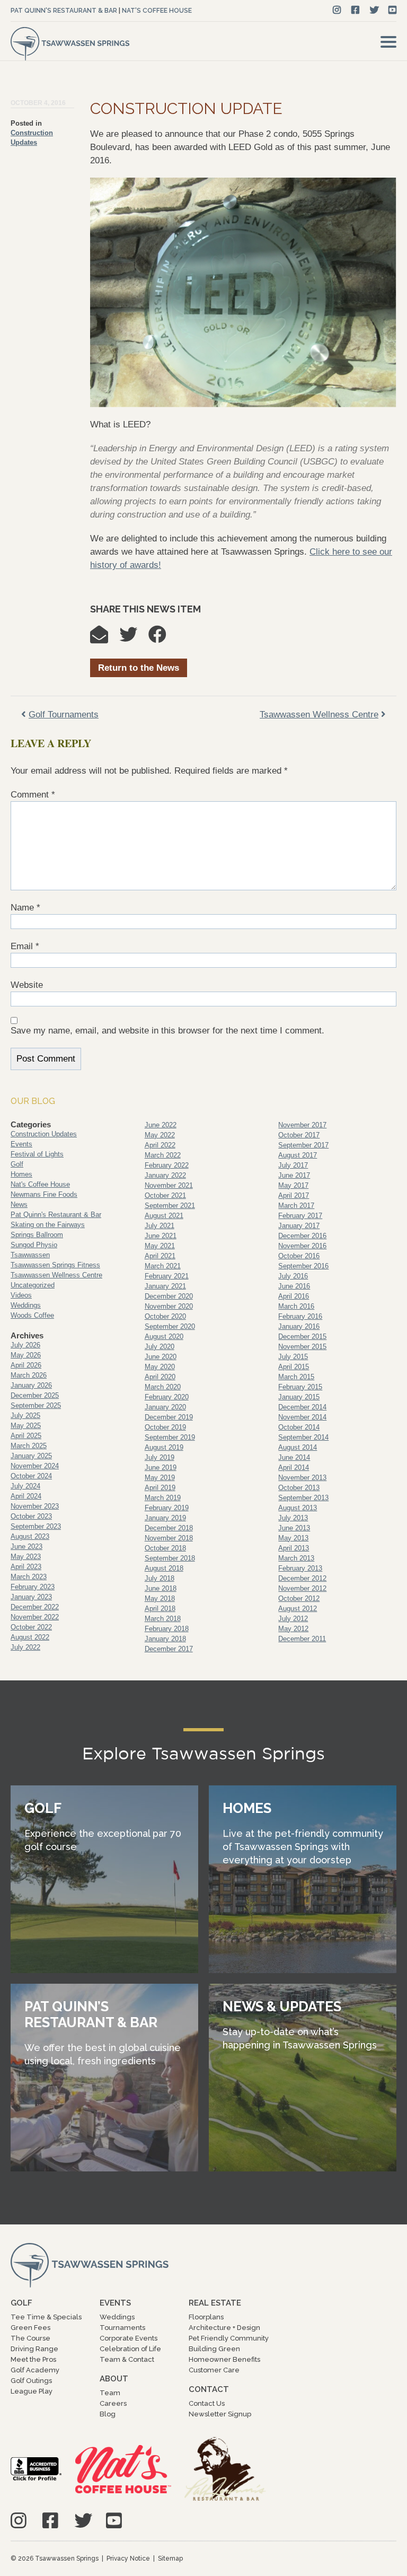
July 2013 (293, 1518)
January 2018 (165, 1639)
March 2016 (296, 1306)
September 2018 (170, 1558)
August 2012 (298, 1609)
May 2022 (160, 1135)
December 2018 (169, 1528)
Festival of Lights (37, 1154)
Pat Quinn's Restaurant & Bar (64, 11)
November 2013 (302, 1478)
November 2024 (35, 1466)
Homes (21, 1174)
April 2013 (294, 1548)
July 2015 (293, 1357)
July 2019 (160, 1457)
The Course (30, 2338)
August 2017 (298, 1155)
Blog (108, 2414)
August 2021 (164, 1216)
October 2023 (31, 1516)
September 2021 (170, 1206)
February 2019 (167, 1508)
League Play (32, 2391)
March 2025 (29, 1446)
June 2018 (161, 1588)
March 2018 (163, 1619)
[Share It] (163, 638)
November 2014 (302, 1417)
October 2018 (165, 1548)
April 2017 (294, 1195)
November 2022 (35, 1617)
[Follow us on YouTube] (392, 10)
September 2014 (303, 1437)
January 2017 (299, 1226)
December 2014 (302, 1407)
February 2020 (167, 1397)
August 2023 (30, 1536)
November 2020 (169, 1306)
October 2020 (165, 1316)
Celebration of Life (130, 2349)
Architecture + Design (224, 2328)
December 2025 (35, 1395)
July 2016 (293, 1276)
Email (25, 946)
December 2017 (169, 1649)
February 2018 (167, 1629)
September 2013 (303, 1498)
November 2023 (35, 1506)
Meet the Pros (33, 2359)
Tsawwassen (30, 1255)
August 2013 (298, 1508)
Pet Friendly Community (229, 2338)
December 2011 (302, 1639)
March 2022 (163, 1155)
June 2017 (294, 1175)
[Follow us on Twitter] (374, 10)
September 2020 (170, 1326)
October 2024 (31, 1476)
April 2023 (26, 1567)
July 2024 (25, 1486)
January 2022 (165, 1175)
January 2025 (31, 1456)
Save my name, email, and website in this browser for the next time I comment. (167, 1031)
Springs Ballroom (37, 1235)
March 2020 (163, 1387)
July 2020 (160, 1347)
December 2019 (169, 1417)
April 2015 (294, 1367)
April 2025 (26, 1436)
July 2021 (160, 1226)
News (19, 1204)
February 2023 (33, 1587)
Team (110, 2393)
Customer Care (214, 2370)
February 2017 (300, 1216)
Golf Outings (31, 2381)
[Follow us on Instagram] (337, 10)
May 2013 (293, 1538)
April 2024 (26, 1496)
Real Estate (215, 2303)
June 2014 (294, 1457)
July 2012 (293, 1619)
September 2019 (170, 1437)
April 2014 (294, 1467)
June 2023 (26, 1547)
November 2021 (169, 1185)
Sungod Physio (34, 1245)
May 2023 (26, 1557)
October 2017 (299, 1135)
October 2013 (299, 1488)
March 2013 (296, 1558)
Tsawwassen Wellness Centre (56, 1275)
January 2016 (299, 1326)
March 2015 (296, 1377)
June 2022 (161, 1125)
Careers (113, 2403)
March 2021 (163, 1266)
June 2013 (294, 1528)
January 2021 (165, 1286)
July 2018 (160, 1578)
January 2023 (31, 1597)
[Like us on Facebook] (355, 10)
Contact (209, 2389)
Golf (17, 1164)
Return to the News (139, 668)
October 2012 (299, 1598)
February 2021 (167, 1276)
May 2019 (160, 1478)
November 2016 (302, 1246)
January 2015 (299, 1397)
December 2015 (302, 1337)
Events (21, 1144)
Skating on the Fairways (48, 1225)
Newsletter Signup (220, 2414)
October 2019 (165, 1427)
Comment (33, 795)
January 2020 (165, 1407)
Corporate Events (129, 2338)
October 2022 (31, 1627)
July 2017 (293, 1165)
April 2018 (160, 1609)
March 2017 (296, 1206)
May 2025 (26, 1426)
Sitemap (170, 2559)
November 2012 (302, 1588)
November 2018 (169, 1538)
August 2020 (164, 1337)
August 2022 (30, 1637)
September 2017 (303, 1145)
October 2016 (299, 1256)
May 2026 (26, 1355)
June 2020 (161, 1357)
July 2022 (25, 1647)
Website (27, 985)
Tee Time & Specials (46, 2317)
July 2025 (25, 1416)
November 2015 (302, 1347)
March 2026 (29, 1375)
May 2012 (293, 1629)
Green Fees (30, 2328)
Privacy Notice (128, 2559)
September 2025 (36, 1405)
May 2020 (160, 1367)
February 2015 (300, 1387)
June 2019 (161, 1467)
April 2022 (160, 1145)
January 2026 (31, 1385)
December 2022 (35, 1607)
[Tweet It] (134, 638)
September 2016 (303, 1266)
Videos (21, 1295)
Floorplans (206, 2317)
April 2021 (160, 1256)
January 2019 (165, 1518)
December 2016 (302, 1236)
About (114, 2379)
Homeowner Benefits (224, 2359)
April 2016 (294, 1296)
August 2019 (164, 1447)
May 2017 (293, 1185)
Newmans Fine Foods (44, 1194)
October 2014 (299, 1427)
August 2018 (164, 1568)
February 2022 (167, 1165)
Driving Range (34, 2349)
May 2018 (160, 1598)
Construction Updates (44, 1134)
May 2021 (160, 1246)
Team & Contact (127, 2359)
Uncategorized (33, 1285)
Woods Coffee (32, 1315)
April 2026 (26, 1365)
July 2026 (25, 1345)
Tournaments (122, 2328)
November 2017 (302, 1125)
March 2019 (163, 1498)
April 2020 (160, 1377)
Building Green (214, 2349)
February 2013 (300, 1568)
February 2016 (300, 1316)
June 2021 (161, 1236)
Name (25, 908)
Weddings (26, 1305)
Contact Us (207, 2403)
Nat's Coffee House (157, 11)
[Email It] (104, 638)
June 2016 (294, 1286)
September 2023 (36, 1526)
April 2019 (160, 1488)
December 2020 (169, 1296)
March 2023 (29, 1577)
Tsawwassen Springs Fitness (55, 1265)
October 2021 (165, 1195)
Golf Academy (35, 2370)
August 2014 (298, 1447)
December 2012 (302, 1578)
